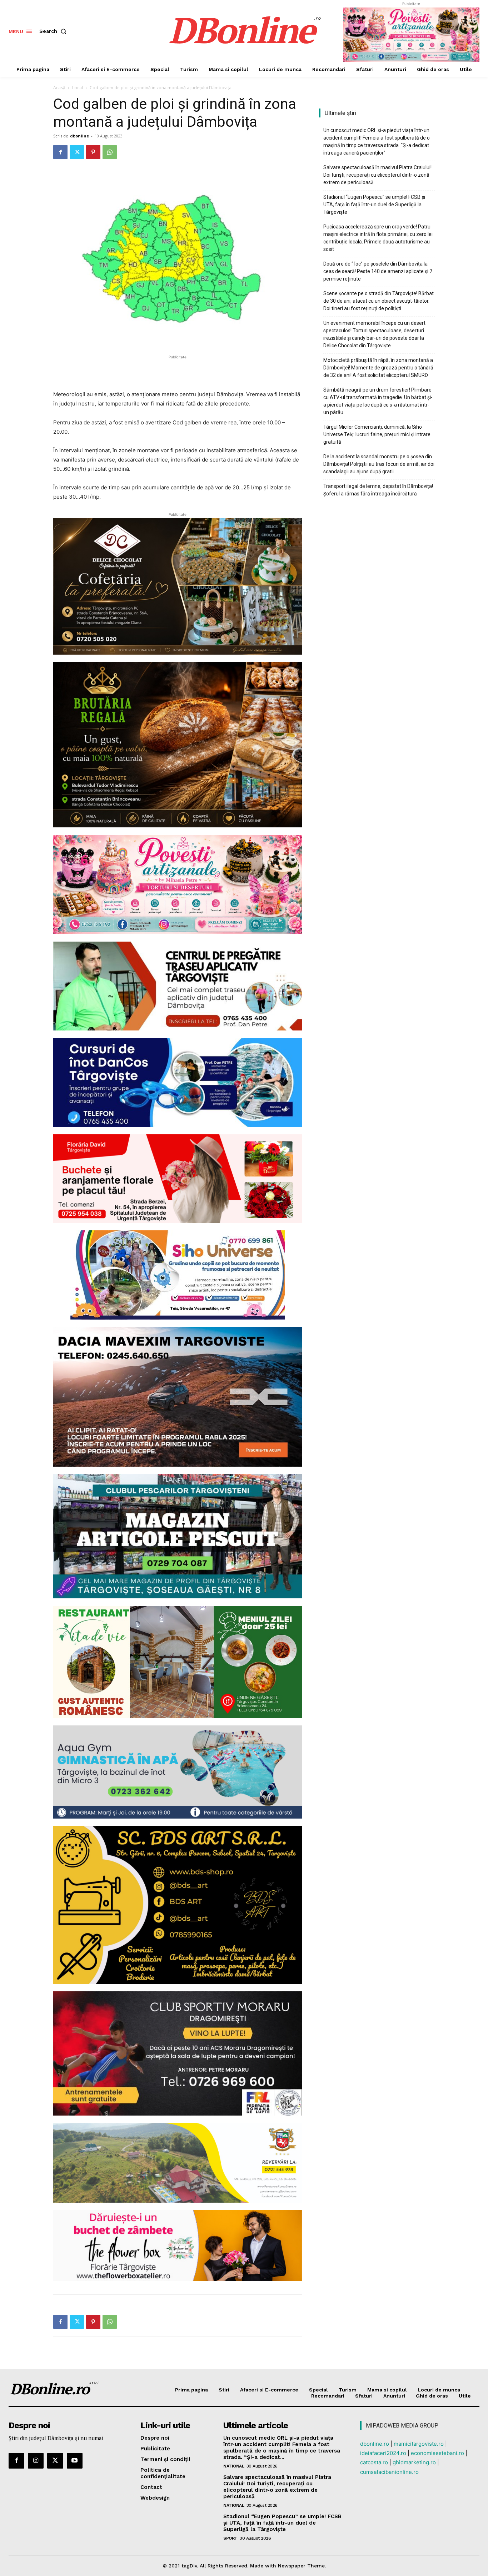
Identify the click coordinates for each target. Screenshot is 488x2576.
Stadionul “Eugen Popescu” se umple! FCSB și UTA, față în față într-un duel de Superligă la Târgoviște (374, 205)
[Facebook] (60, 152)
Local (78, 88)
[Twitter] (77, 152)
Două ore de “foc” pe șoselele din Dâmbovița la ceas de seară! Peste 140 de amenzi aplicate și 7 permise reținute (378, 271)
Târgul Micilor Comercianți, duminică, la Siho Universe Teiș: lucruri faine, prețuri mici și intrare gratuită (377, 434)
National (234, 2466)
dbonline (79, 136)
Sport (230, 2538)
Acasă (59, 88)
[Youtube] (75, 2461)
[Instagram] (36, 2461)
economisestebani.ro (437, 2453)
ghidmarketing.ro (414, 2462)
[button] (54, 31)
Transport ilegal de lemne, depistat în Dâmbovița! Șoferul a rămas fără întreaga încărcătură (378, 490)
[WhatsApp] (110, 152)
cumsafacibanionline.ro (389, 2472)
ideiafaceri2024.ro (383, 2453)
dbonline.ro (375, 2444)
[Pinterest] (93, 152)
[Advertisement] (178, 372)
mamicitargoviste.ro (419, 2444)
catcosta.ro (374, 2462)
